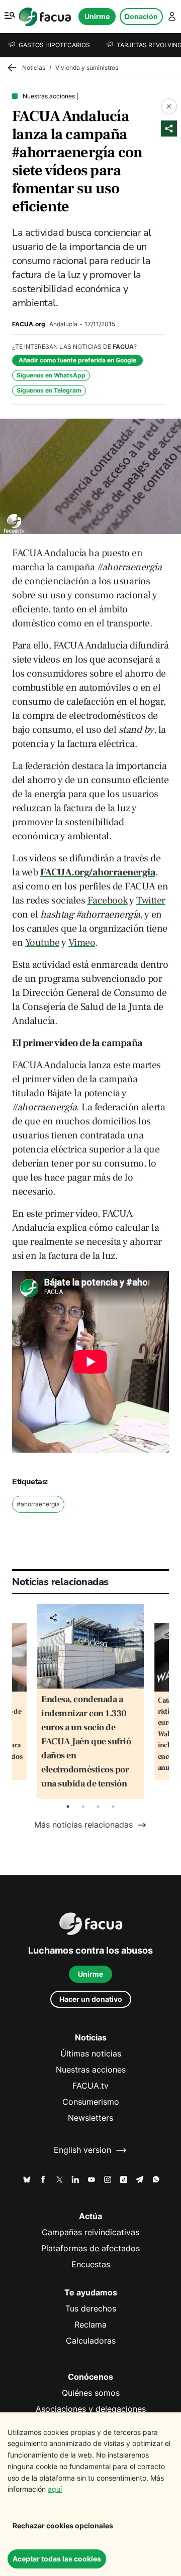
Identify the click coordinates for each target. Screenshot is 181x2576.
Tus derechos (91, 2309)
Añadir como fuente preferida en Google (77, 360)
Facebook (108, 900)
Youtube (42, 943)
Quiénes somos (91, 2393)
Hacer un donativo (91, 1999)
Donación (141, 16)
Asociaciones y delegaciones (91, 2409)
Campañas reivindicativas (90, 2232)
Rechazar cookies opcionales (63, 2526)
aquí (55, 2489)
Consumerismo (91, 2102)
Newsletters (90, 2118)
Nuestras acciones (91, 2070)
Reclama (90, 2325)
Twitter (151, 900)
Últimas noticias (91, 2054)
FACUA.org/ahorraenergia (98, 872)
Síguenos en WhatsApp (51, 375)
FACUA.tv (90, 2086)
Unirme (97, 16)
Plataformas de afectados (90, 2248)
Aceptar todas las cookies (57, 2559)
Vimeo (82, 943)
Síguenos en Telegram (49, 390)
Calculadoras (91, 2341)
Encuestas (91, 2265)
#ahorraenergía (38, 1504)
